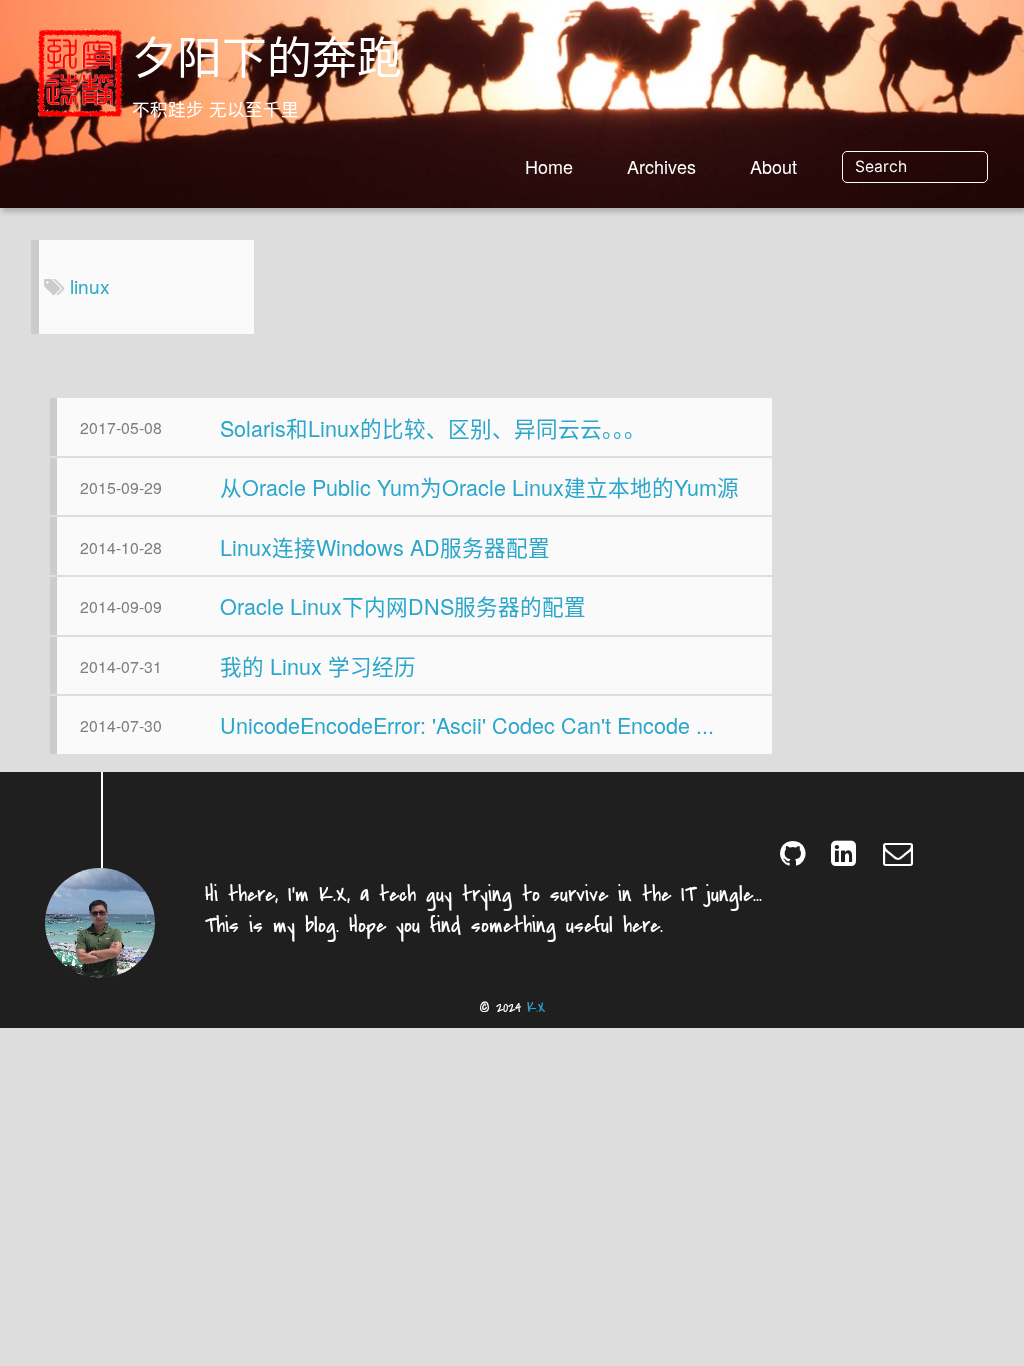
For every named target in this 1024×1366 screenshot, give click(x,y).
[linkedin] (847, 852)
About (773, 166)
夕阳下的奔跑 (267, 62)
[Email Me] (899, 852)
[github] (796, 852)
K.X (536, 1007)
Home (549, 166)
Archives (661, 166)
